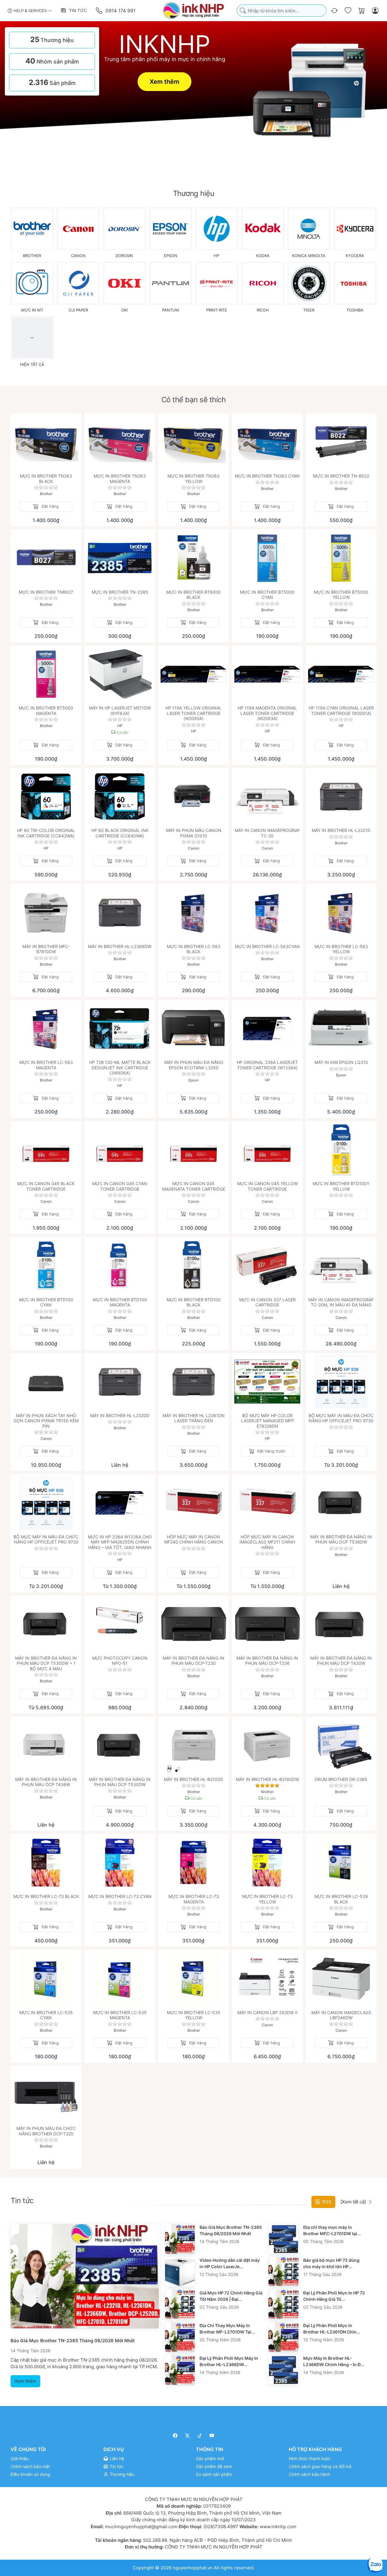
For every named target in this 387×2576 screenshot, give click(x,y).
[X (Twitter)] (188, 2436)
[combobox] (282, 11)
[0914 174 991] (100, 11)
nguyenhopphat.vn (193, 2567)
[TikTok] (200, 2436)
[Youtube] (212, 2436)
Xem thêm (164, 82)
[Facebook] (175, 2436)
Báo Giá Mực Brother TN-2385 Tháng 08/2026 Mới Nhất (73, 2341)
